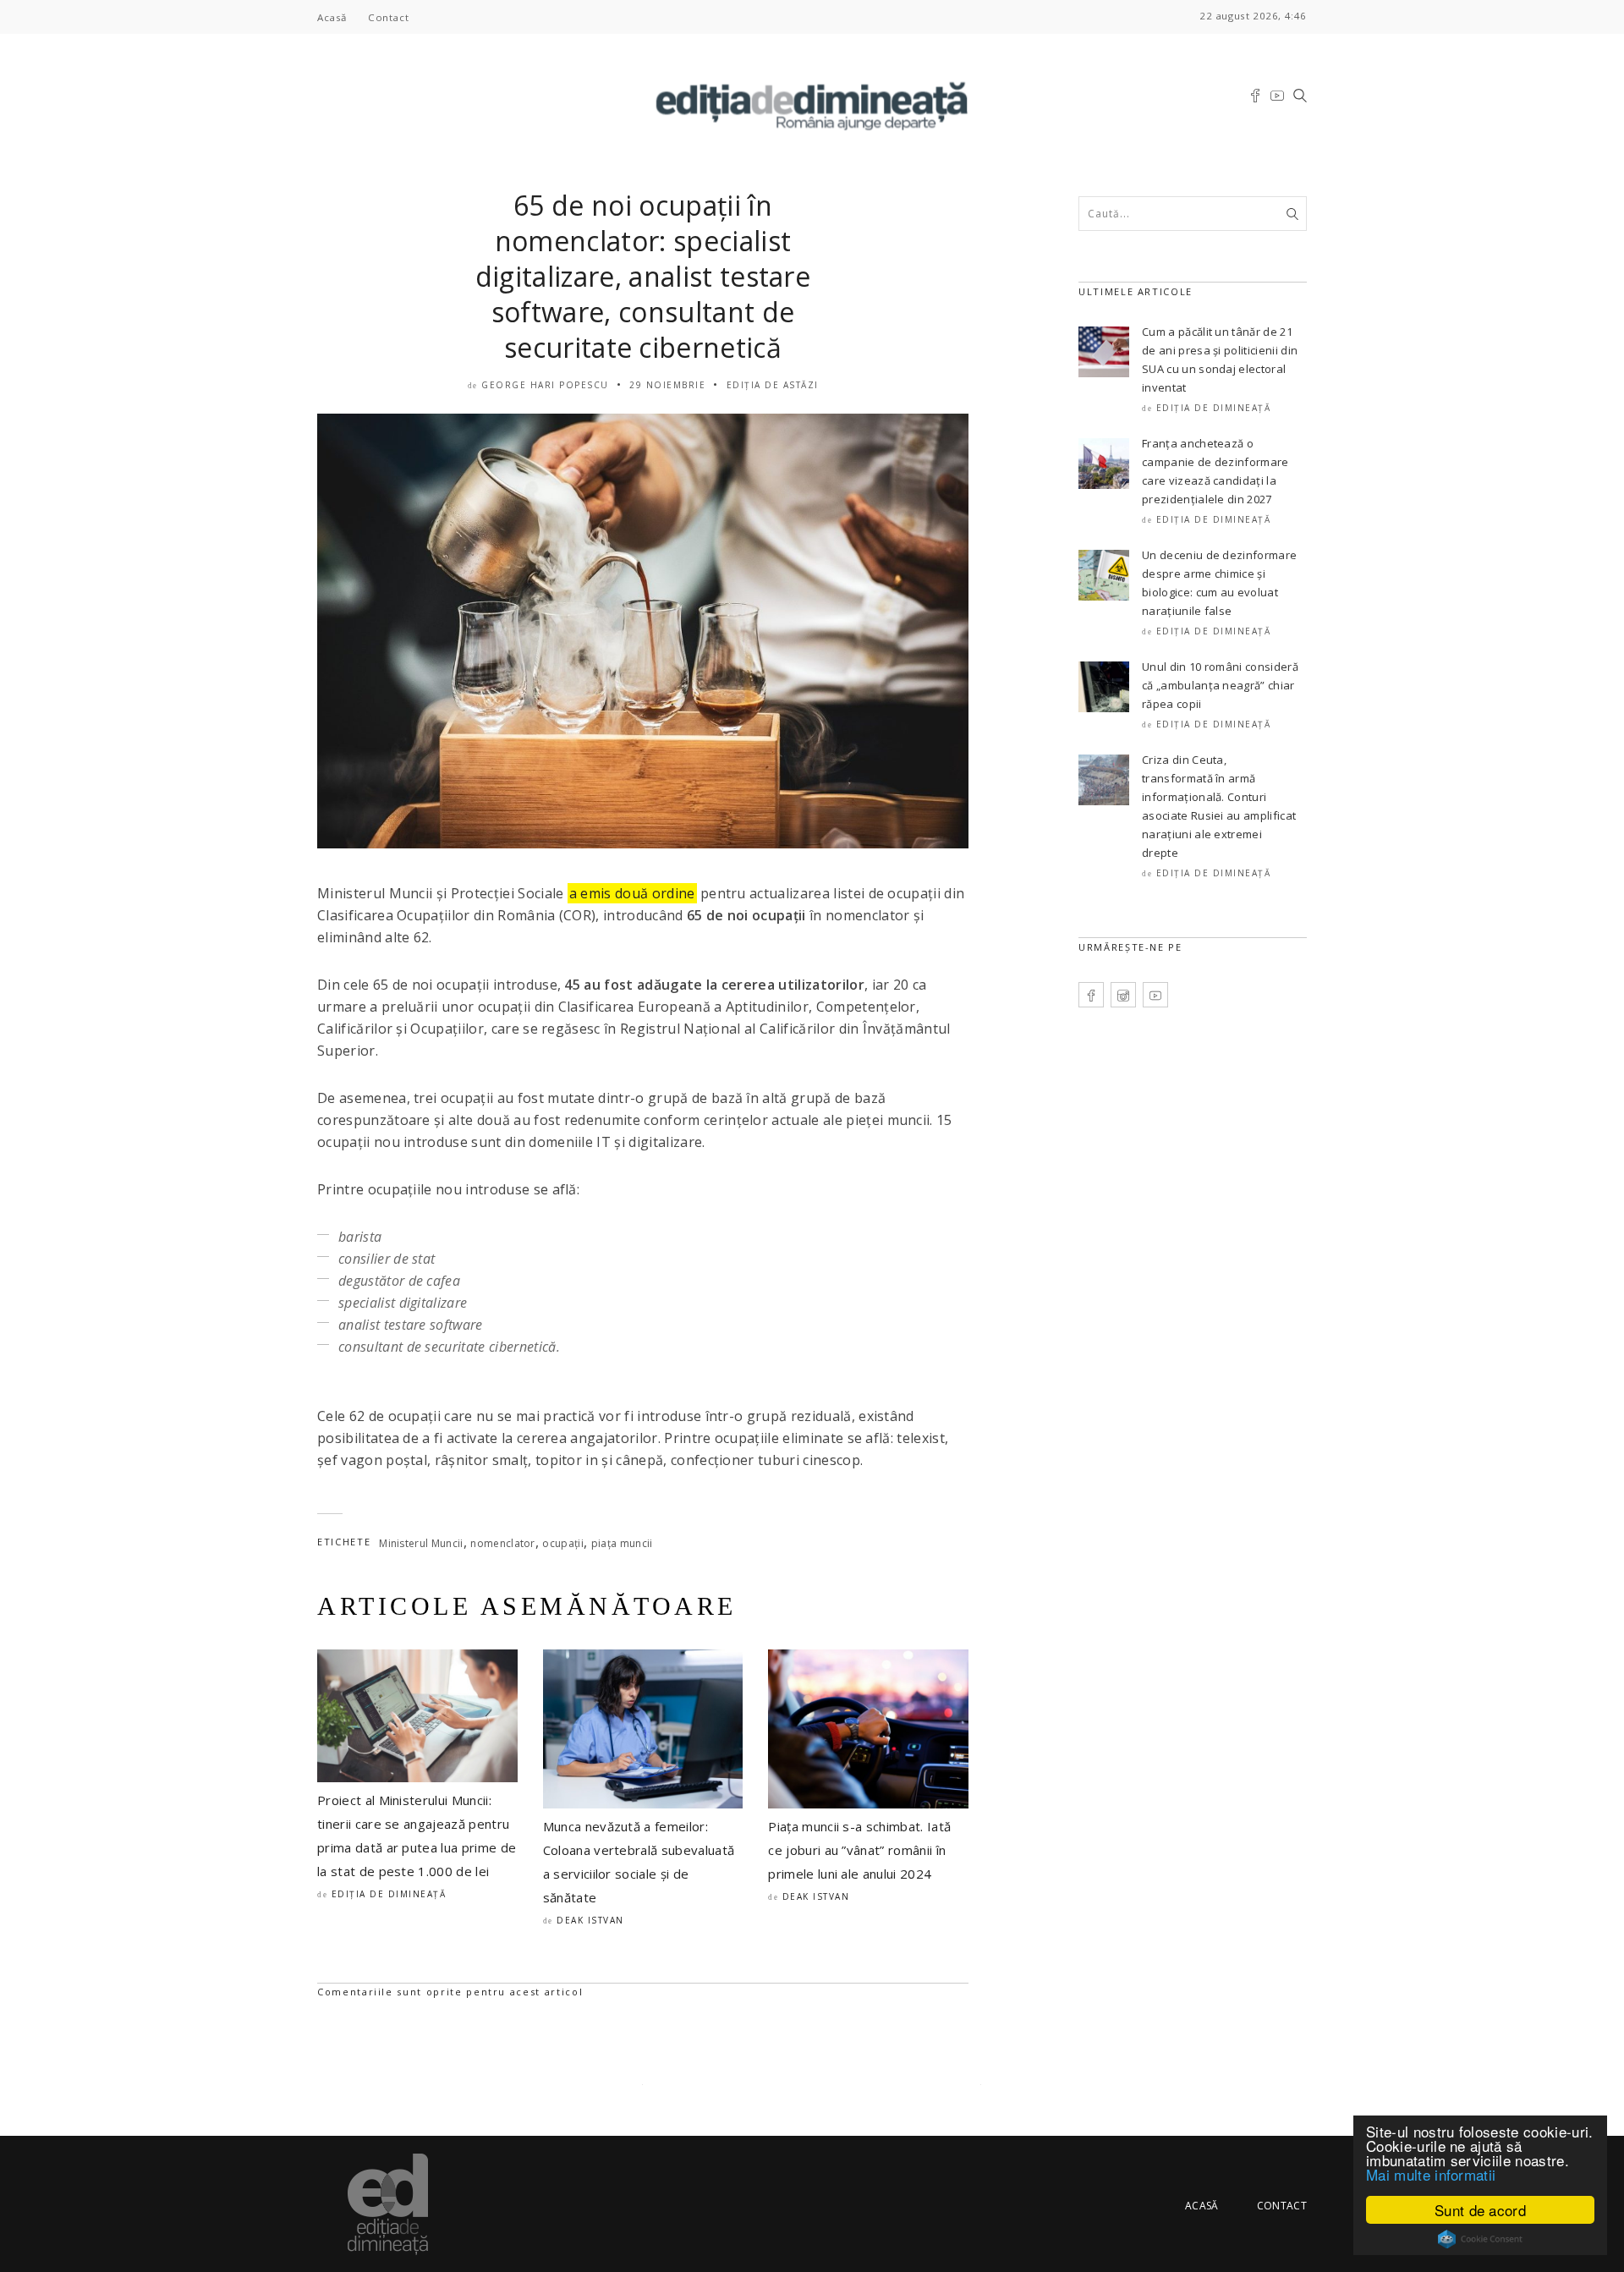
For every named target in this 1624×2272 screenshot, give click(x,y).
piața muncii (622, 1543)
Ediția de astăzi (773, 385)
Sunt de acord (1480, 2210)
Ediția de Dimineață (389, 1894)
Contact (388, 17)
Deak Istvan (590, 1920)
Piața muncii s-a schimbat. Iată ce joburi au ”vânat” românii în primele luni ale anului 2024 (859, 1850)
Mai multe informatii (1431, 2174)
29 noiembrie (667, 385)
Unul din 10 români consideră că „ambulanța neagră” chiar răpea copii (1220, 685)
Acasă (332, 17)
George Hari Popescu (545, 385)
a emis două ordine (632, 893)
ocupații (563, 1543)
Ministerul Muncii (421, 1543)
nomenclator (503, 1543)
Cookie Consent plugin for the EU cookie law (1480, 2239)
